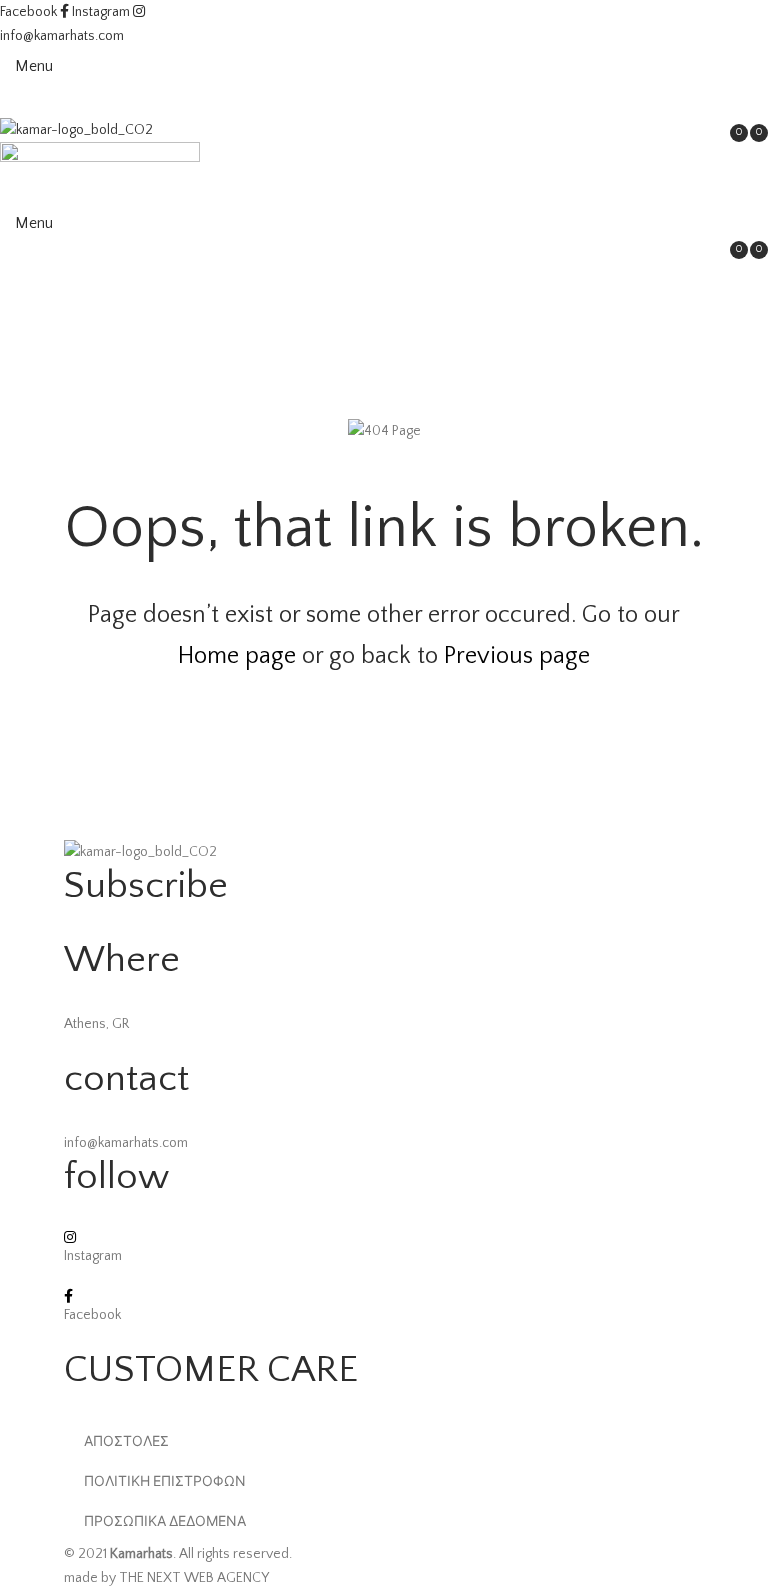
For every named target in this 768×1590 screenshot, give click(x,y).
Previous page (517, 656)
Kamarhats (141, 1554)
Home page (237, 656)
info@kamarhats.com (62, 36)
